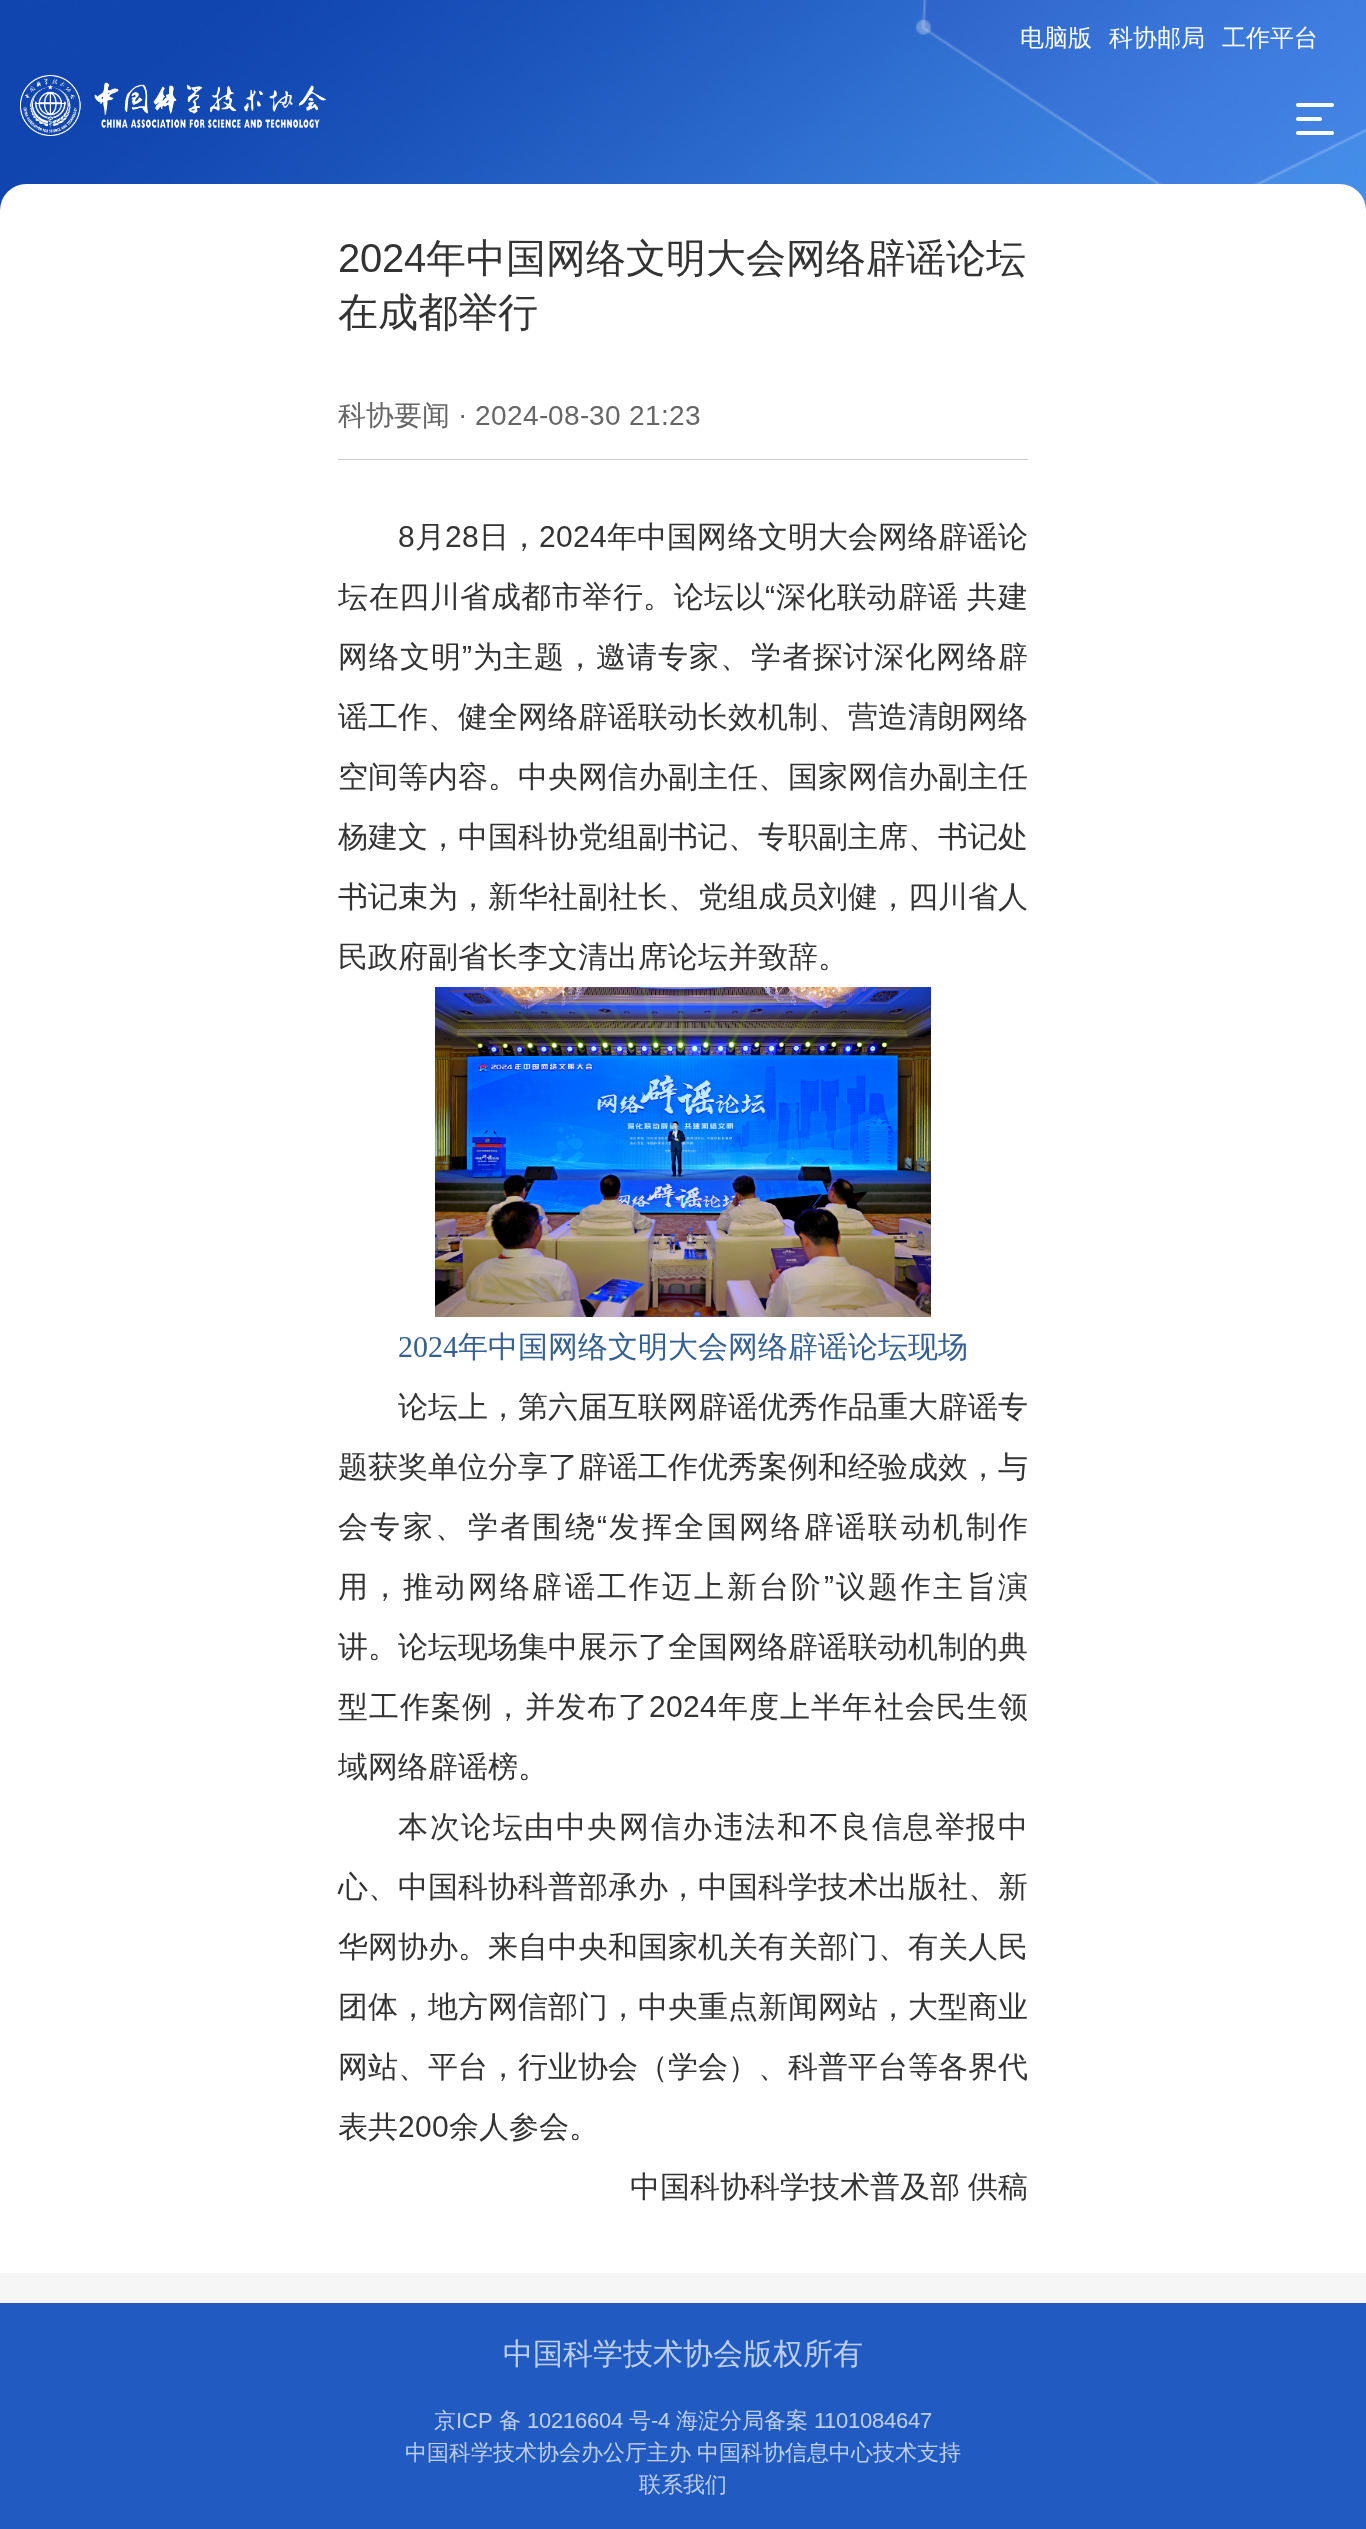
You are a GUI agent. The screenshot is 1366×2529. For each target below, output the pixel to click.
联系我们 (683, 2484)
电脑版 (1056, 37)
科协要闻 (394, 415)
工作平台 (1270, 37)
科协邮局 (1157, 37)
